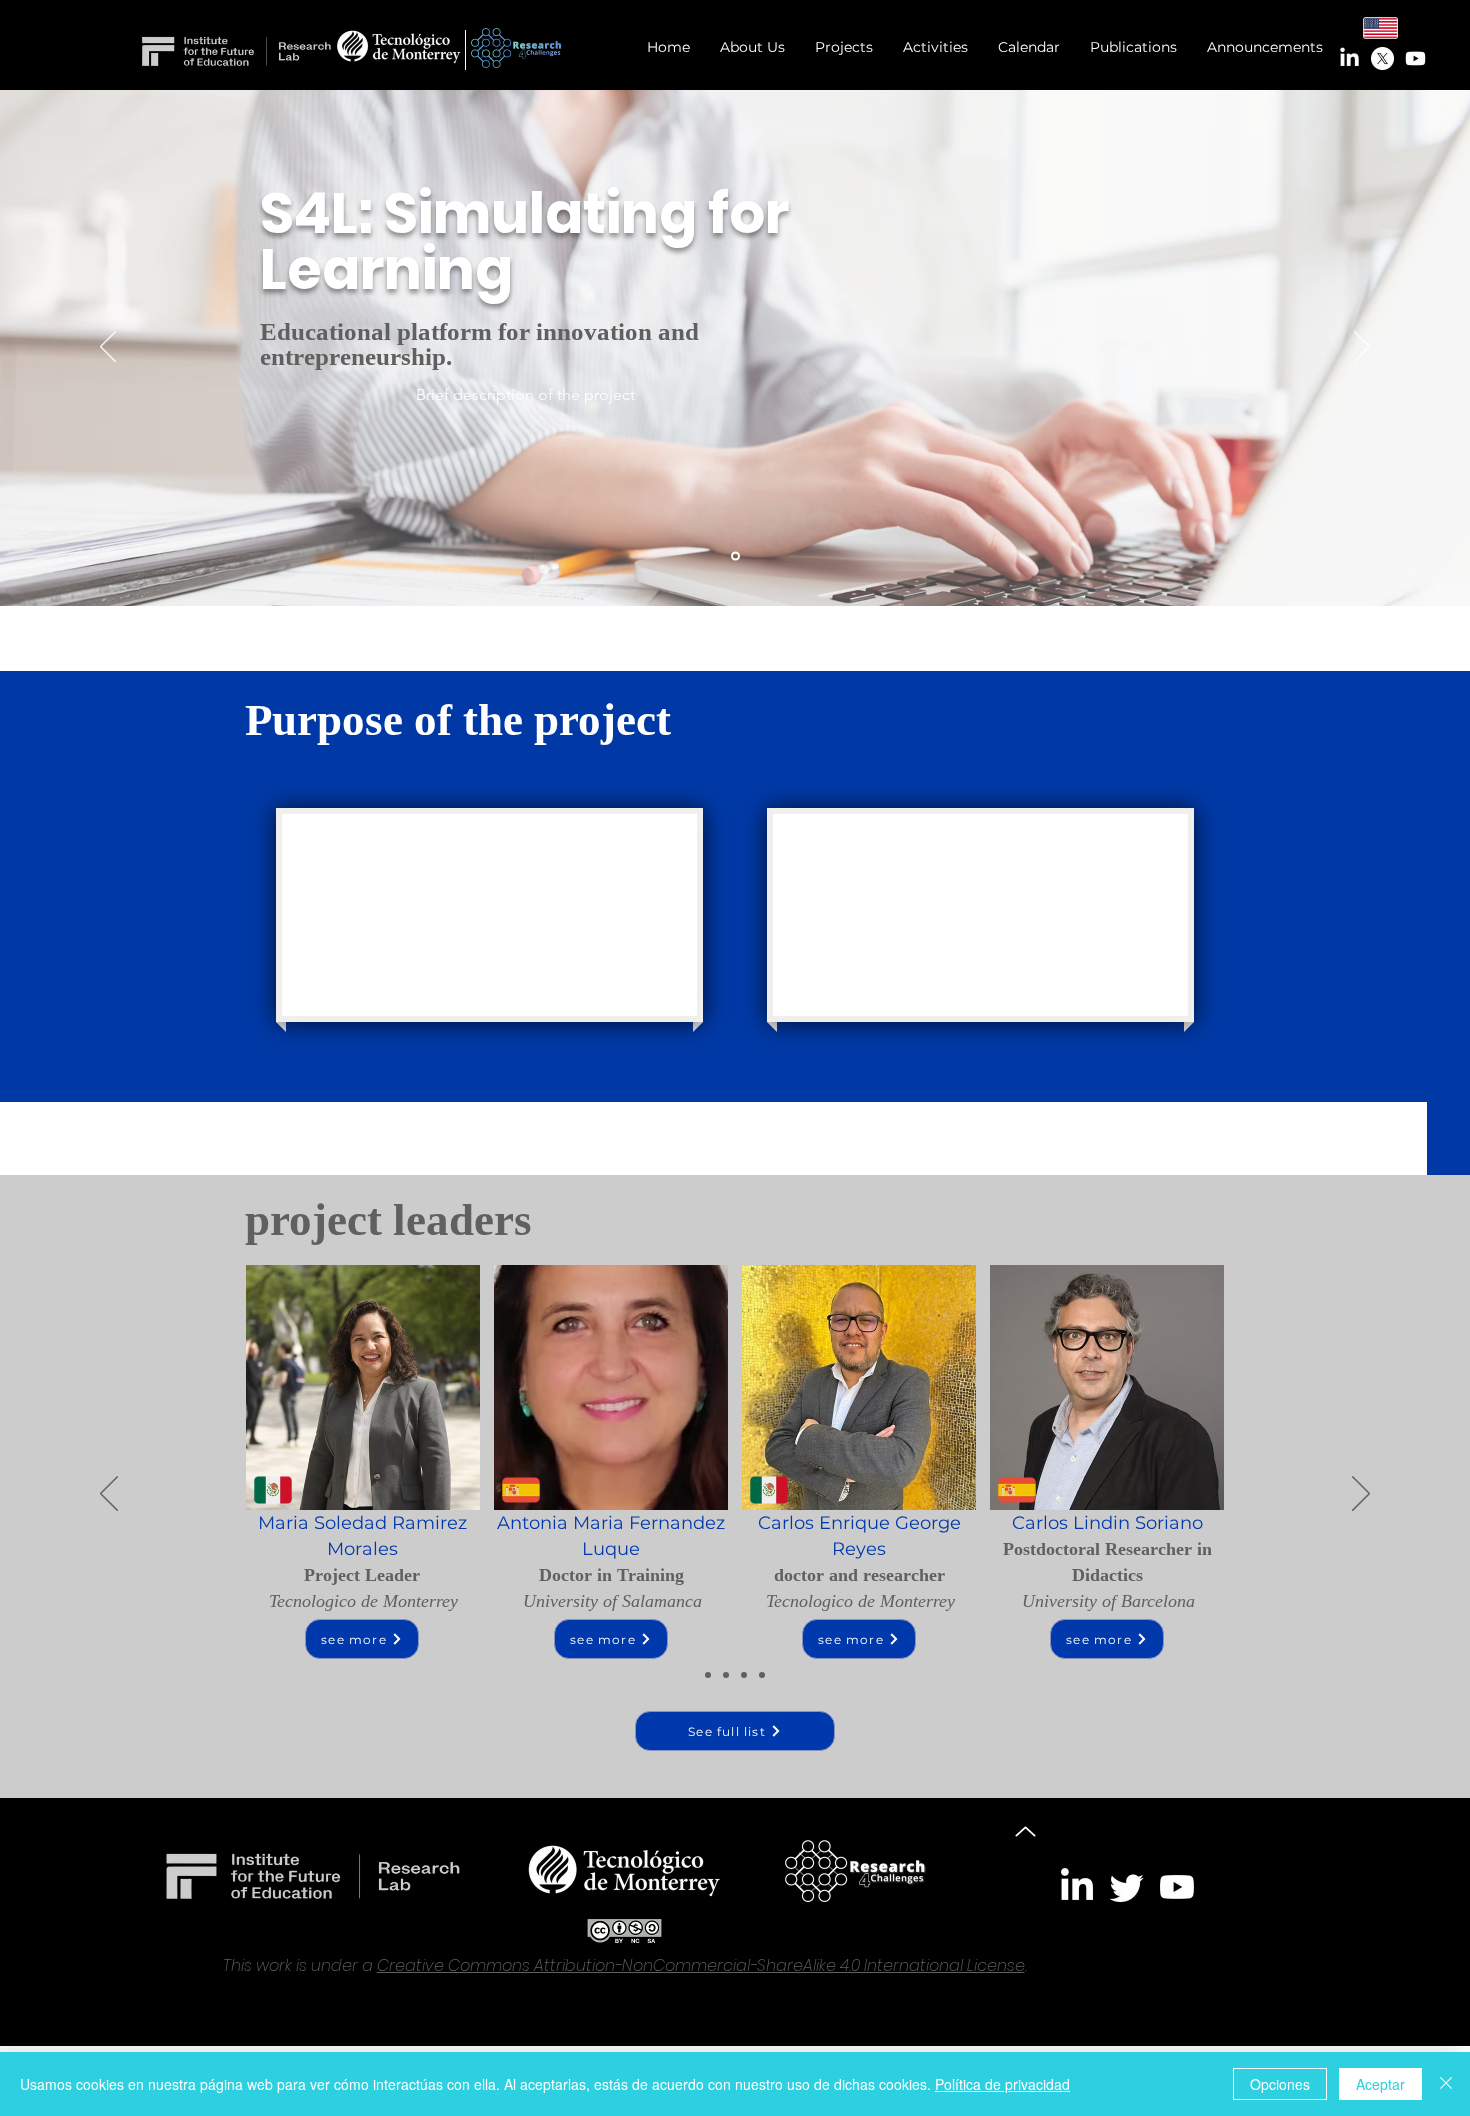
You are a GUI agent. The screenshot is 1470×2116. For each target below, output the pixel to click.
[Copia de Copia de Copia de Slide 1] (744, 1675)
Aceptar (1380, 2084)
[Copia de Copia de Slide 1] (726, 1675)
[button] (844, 47)
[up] (1025, 1832)
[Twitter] (1127, 1887)
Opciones (1280, 2084)
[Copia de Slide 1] (708, 1675)
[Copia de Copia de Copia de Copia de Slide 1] (762, 1675)
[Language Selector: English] (1393, 27)
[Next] (1362, 348)
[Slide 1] (735, 556)
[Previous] (108, 348)
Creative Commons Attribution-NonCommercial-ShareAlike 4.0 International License (701, 1965)
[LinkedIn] (1349, 58)
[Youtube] (1415, 58)
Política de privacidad (1002, 2084)
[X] (1382, 58)
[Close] (1446, 2084)
